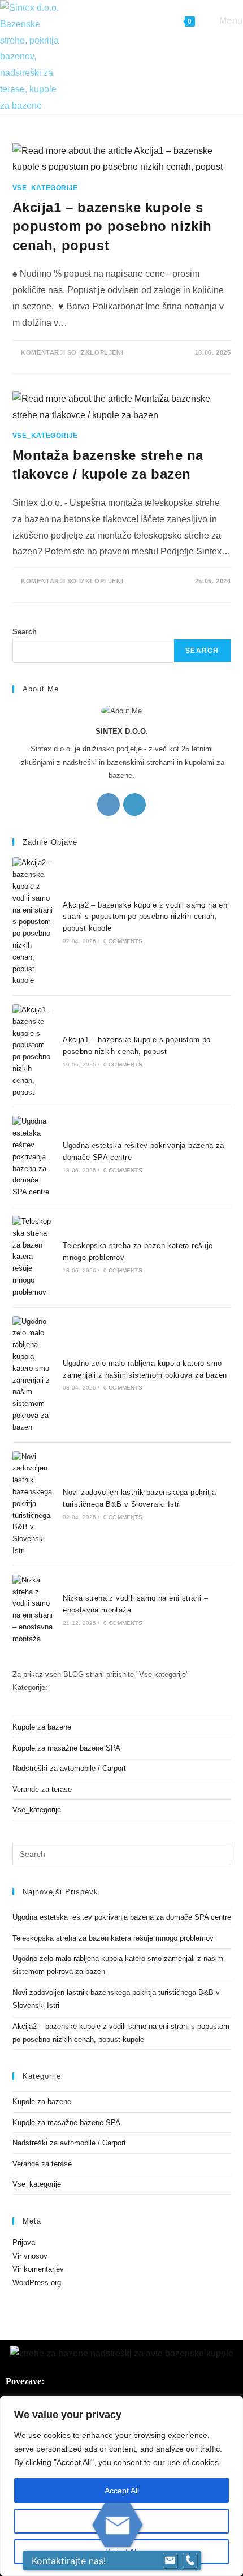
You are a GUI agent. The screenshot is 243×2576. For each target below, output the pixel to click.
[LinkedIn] (134, 805)
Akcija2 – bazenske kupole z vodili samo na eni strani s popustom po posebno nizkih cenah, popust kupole (146, 917)
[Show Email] (170, 2561)
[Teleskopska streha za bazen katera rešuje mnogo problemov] (33, 1257)
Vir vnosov (30, 2256)
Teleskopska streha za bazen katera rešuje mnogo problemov (113, 1938)
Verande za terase (42, 1789)
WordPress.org (37, 2283)
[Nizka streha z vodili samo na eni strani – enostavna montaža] (33, 1610)
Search (25, 632)
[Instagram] (109, 805)
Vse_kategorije (45, 188)
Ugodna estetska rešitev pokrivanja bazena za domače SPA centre (122, 1917)
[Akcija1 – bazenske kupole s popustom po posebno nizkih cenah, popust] (33, 1051)
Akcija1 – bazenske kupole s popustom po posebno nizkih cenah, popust (112, 226)
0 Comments (123, 941)
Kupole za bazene (42, 1727)
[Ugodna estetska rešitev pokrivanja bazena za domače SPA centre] (33, 1157)
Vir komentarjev (38, 2269)
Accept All (122, 2491)
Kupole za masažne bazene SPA (66, 1748)
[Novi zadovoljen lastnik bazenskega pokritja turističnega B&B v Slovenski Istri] (33, 1504)
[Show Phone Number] (190, 2561)
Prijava (24, 2242)
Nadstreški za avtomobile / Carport (69, 1768)
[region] (121, 2486)
